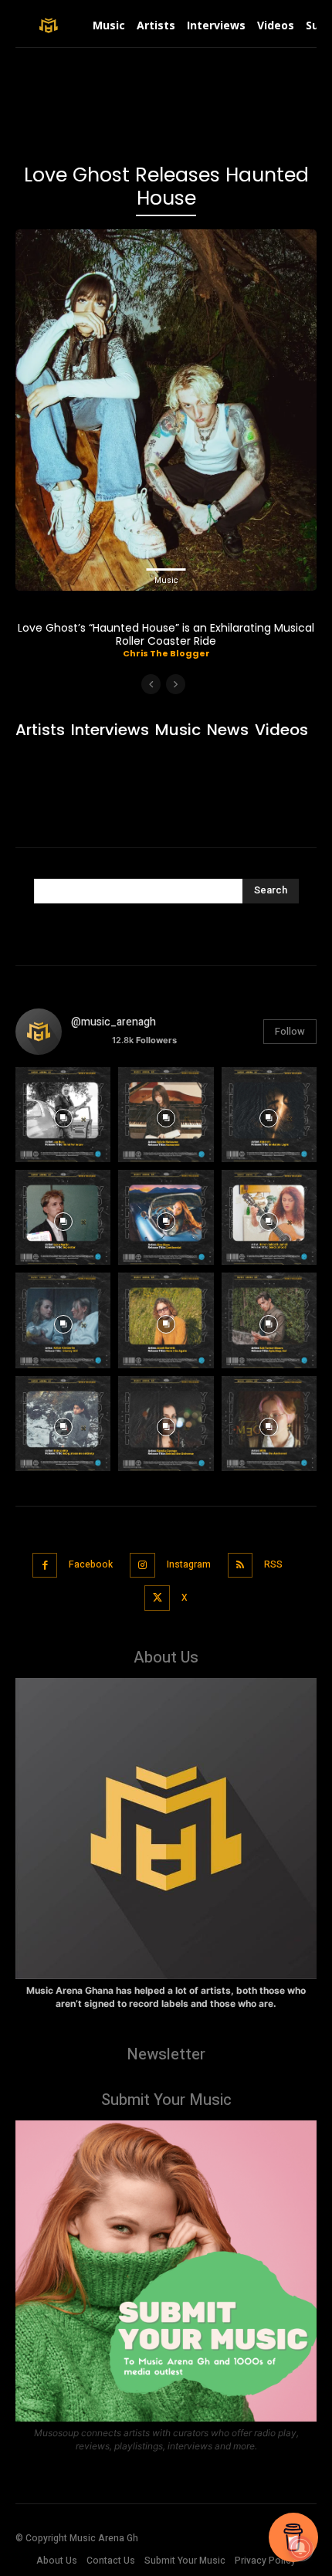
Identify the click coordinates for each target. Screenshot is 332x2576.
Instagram (189, 1564)
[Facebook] (45, 1566)
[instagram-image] (63, 1115)
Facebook (91, 1564)
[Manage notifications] (300, 2548)
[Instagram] (142, 1566)
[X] (157, 1598)
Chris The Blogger (166, 653)
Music (166, 580)
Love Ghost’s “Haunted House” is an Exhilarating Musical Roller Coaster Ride (166, 634)
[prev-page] (151, 684)
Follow (290, 1031)
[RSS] (241, 1566)
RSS (273, 1564)
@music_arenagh (113, 1022)
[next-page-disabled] (176, 684)
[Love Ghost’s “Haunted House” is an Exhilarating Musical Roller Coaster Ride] (166, 410)
